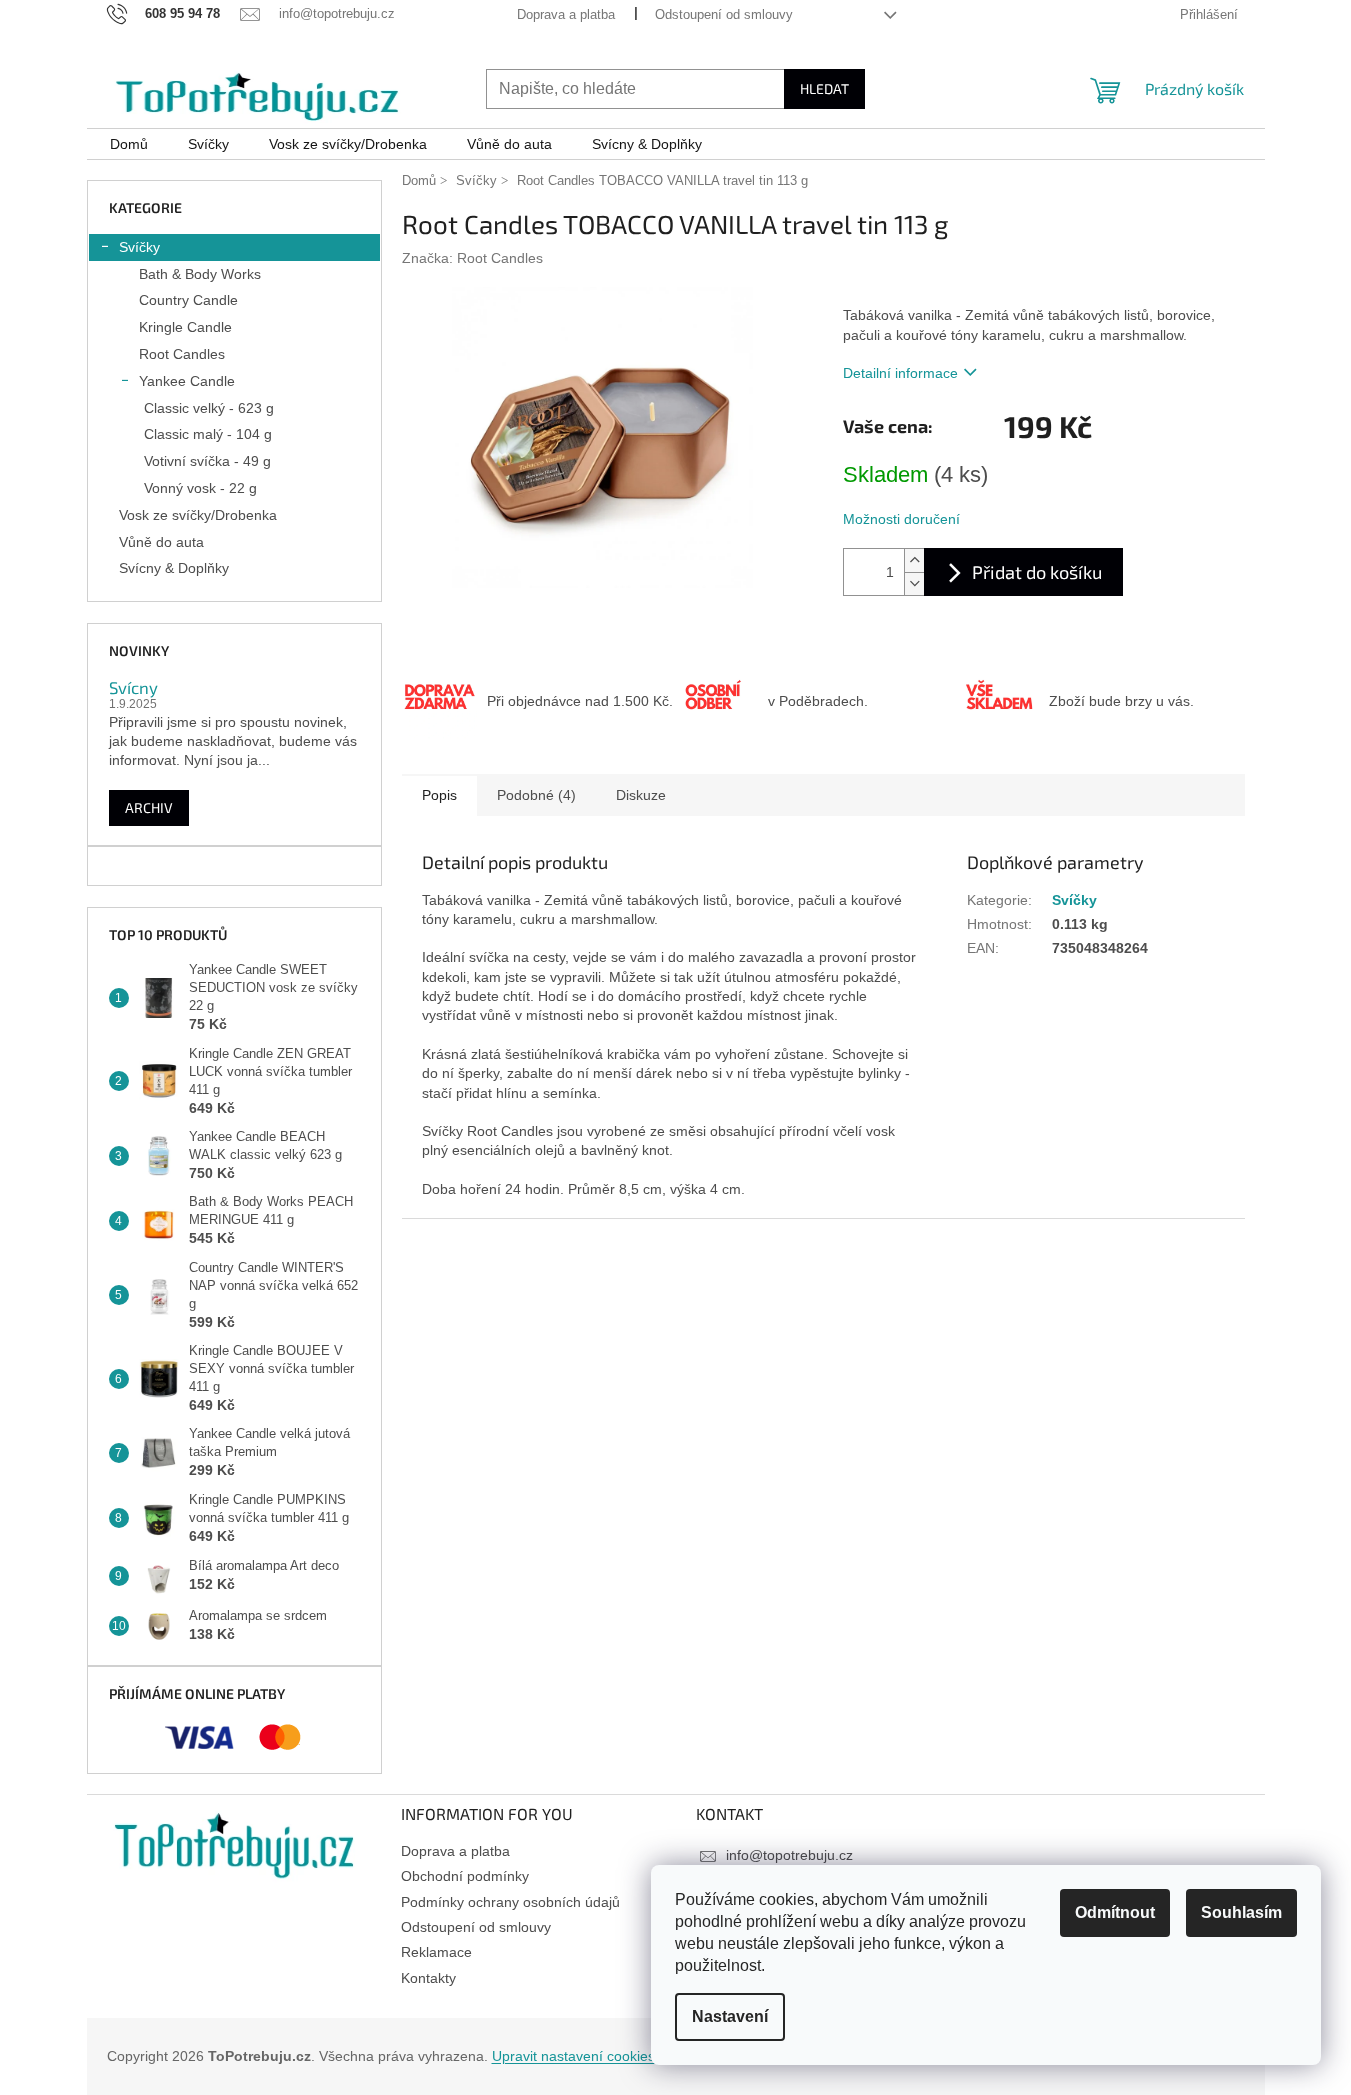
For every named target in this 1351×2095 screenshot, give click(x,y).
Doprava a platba (566, 14)
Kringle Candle (185, 327)
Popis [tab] (439, 795)
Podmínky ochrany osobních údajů (510, 1902)
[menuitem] (129, 144)
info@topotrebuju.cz (789, 1855)
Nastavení (730, 2016)
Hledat (824, 88)
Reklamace (436, 1952)
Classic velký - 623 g (209, 408)
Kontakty (428, 1978)
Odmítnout (1115, 1912)
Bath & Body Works (200, 274)
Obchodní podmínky (465, 1876)
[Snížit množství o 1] (914, 583)
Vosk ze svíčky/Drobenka (198, 515)
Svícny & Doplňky (174, 568)
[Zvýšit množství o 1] (914, 560)
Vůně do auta (161, 542)
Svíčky (139, 247)
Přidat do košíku (1037, 572)
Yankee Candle (187, 381)
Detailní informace (900, 373)
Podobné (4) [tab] (536, 795)
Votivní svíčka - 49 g (207, 461)
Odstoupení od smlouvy (724, 14)
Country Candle (188, 300)
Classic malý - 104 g (208, 434)
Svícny (133, 687)
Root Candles (182, 354)
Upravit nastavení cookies (573, 2056)
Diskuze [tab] (641, 795)
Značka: (472, 258)
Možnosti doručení (901, 519)
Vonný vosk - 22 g (200, 488)
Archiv (149, 807)
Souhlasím (1241, 1912)
